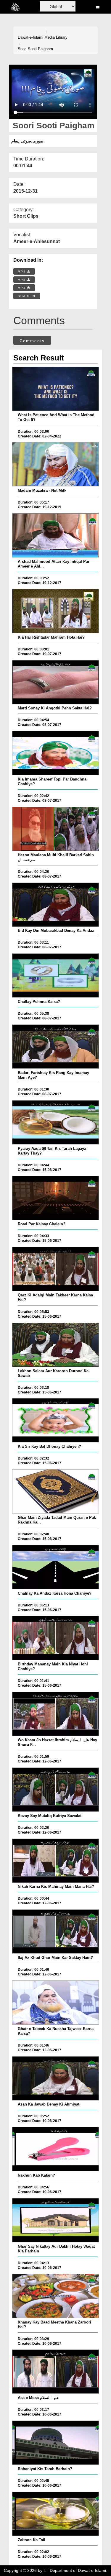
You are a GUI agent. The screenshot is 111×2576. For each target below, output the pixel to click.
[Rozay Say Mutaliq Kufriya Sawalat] (55, 1790)
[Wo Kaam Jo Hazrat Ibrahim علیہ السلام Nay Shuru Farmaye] (55, 1714)
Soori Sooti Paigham (35, 49)
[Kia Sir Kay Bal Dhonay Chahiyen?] (55, 1420)
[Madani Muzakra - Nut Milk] (55, 464)
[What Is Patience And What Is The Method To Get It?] (55, 389)
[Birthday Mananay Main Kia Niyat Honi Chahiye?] (55, 1638)
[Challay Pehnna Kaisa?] (55, 975)
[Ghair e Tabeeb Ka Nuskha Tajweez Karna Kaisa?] (55, 2003)
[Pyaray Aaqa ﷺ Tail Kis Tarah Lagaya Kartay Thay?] (55, 1122)
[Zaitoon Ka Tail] (55, 2514)
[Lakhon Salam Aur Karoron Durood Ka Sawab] (55, 1345)
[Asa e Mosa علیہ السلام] (55, 2372)
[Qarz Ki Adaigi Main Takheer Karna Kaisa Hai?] (55, 1269)
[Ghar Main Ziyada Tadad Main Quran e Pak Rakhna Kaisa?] (55, 1491)
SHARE (25, 296)
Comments (32, 341)
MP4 (22, 272)
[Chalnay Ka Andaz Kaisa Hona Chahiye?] (55, 1567)
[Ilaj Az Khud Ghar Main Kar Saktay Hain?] (55, 1931)
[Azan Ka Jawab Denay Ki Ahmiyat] (55, 2078)
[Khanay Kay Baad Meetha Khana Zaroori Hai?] (55, 2296)
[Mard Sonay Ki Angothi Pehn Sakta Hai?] (55, 682)
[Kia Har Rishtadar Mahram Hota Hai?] (55, 611)
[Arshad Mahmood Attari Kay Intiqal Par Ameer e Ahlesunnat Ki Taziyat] (55, 535)
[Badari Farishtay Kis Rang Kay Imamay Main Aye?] (55, 1047)
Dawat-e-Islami (30, 37)
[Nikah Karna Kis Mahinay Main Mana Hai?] (55, 1861)
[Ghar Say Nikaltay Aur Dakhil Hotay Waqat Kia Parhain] (55, 2220)
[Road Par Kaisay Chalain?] (55, 1198)
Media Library (56, 37)
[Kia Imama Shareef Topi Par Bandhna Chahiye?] (55, 753)
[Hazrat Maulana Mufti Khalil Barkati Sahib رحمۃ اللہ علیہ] (55, 829)
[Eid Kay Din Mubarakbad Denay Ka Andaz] (55, 905)
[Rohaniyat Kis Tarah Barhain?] (55, 2443)
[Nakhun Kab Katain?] (55, 2149)
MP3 (22, 280)
